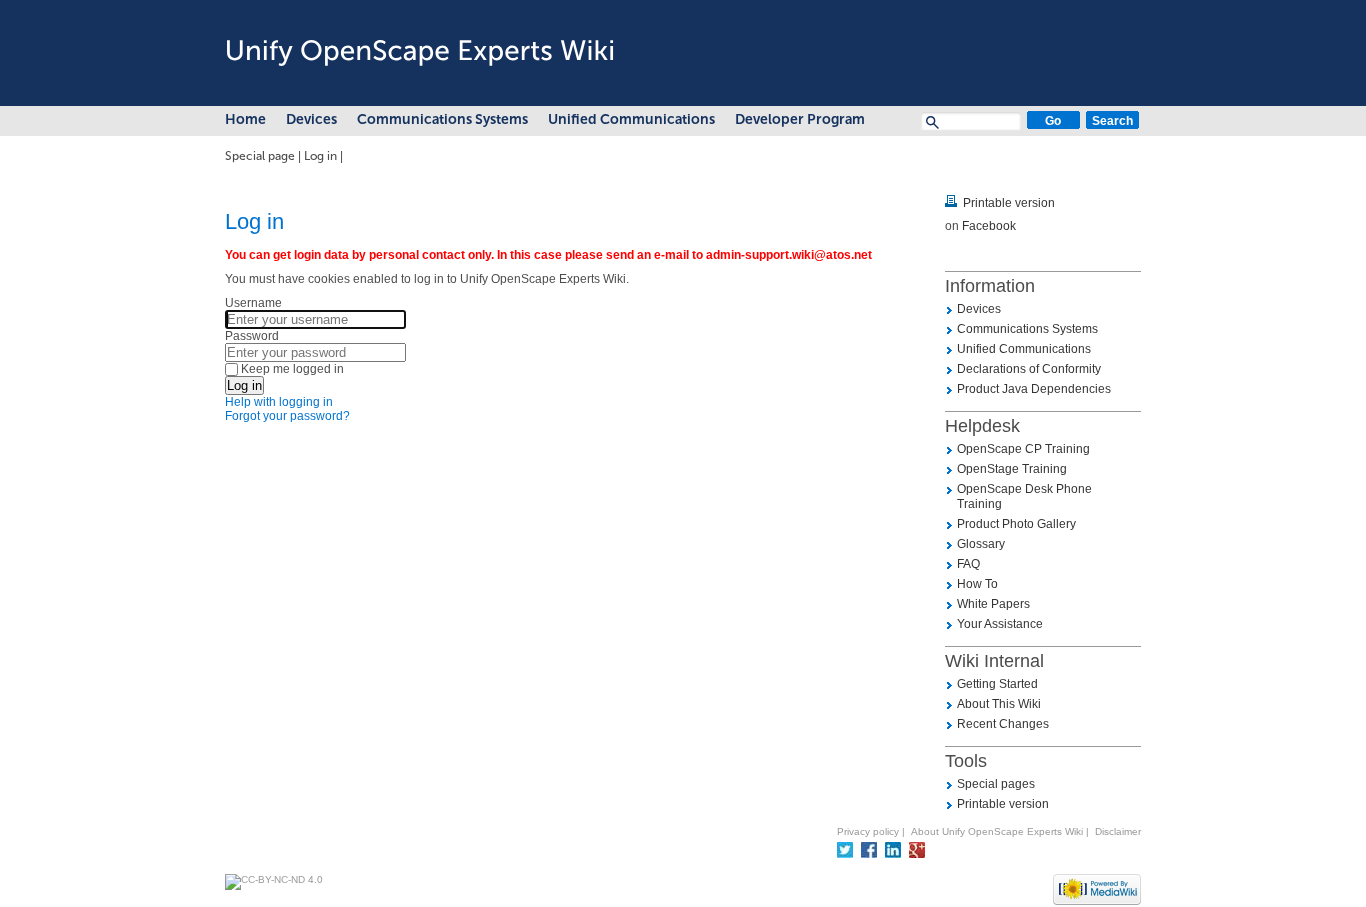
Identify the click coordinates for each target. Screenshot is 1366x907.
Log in (320, 156)
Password (252, 336)
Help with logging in (279, 402)
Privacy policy (868, 831)
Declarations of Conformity (1029, 369)
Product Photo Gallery (1016, 524)
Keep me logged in (292, 369)
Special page (260, 156)
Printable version (1009, 203)
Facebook (989, 226)
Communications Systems (442, 119)
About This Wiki (999, 704)
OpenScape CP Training (1023, 449)
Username (253, 303)
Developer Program (800, 119)
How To (977, 584)
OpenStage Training (1012, 469)
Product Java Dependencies (1034, 389)
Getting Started (997, 684)
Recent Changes (1003, 724)
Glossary (981, 544)
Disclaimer (1118, 831)
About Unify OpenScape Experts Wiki (997, 831)
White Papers (993, 604)
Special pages (996, 784)
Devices (311, 119)
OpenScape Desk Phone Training (1024, 496)
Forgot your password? (287, 416)
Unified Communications (631, 119)
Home (245, 119)
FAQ (968, 564)
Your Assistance (1000, 624)
